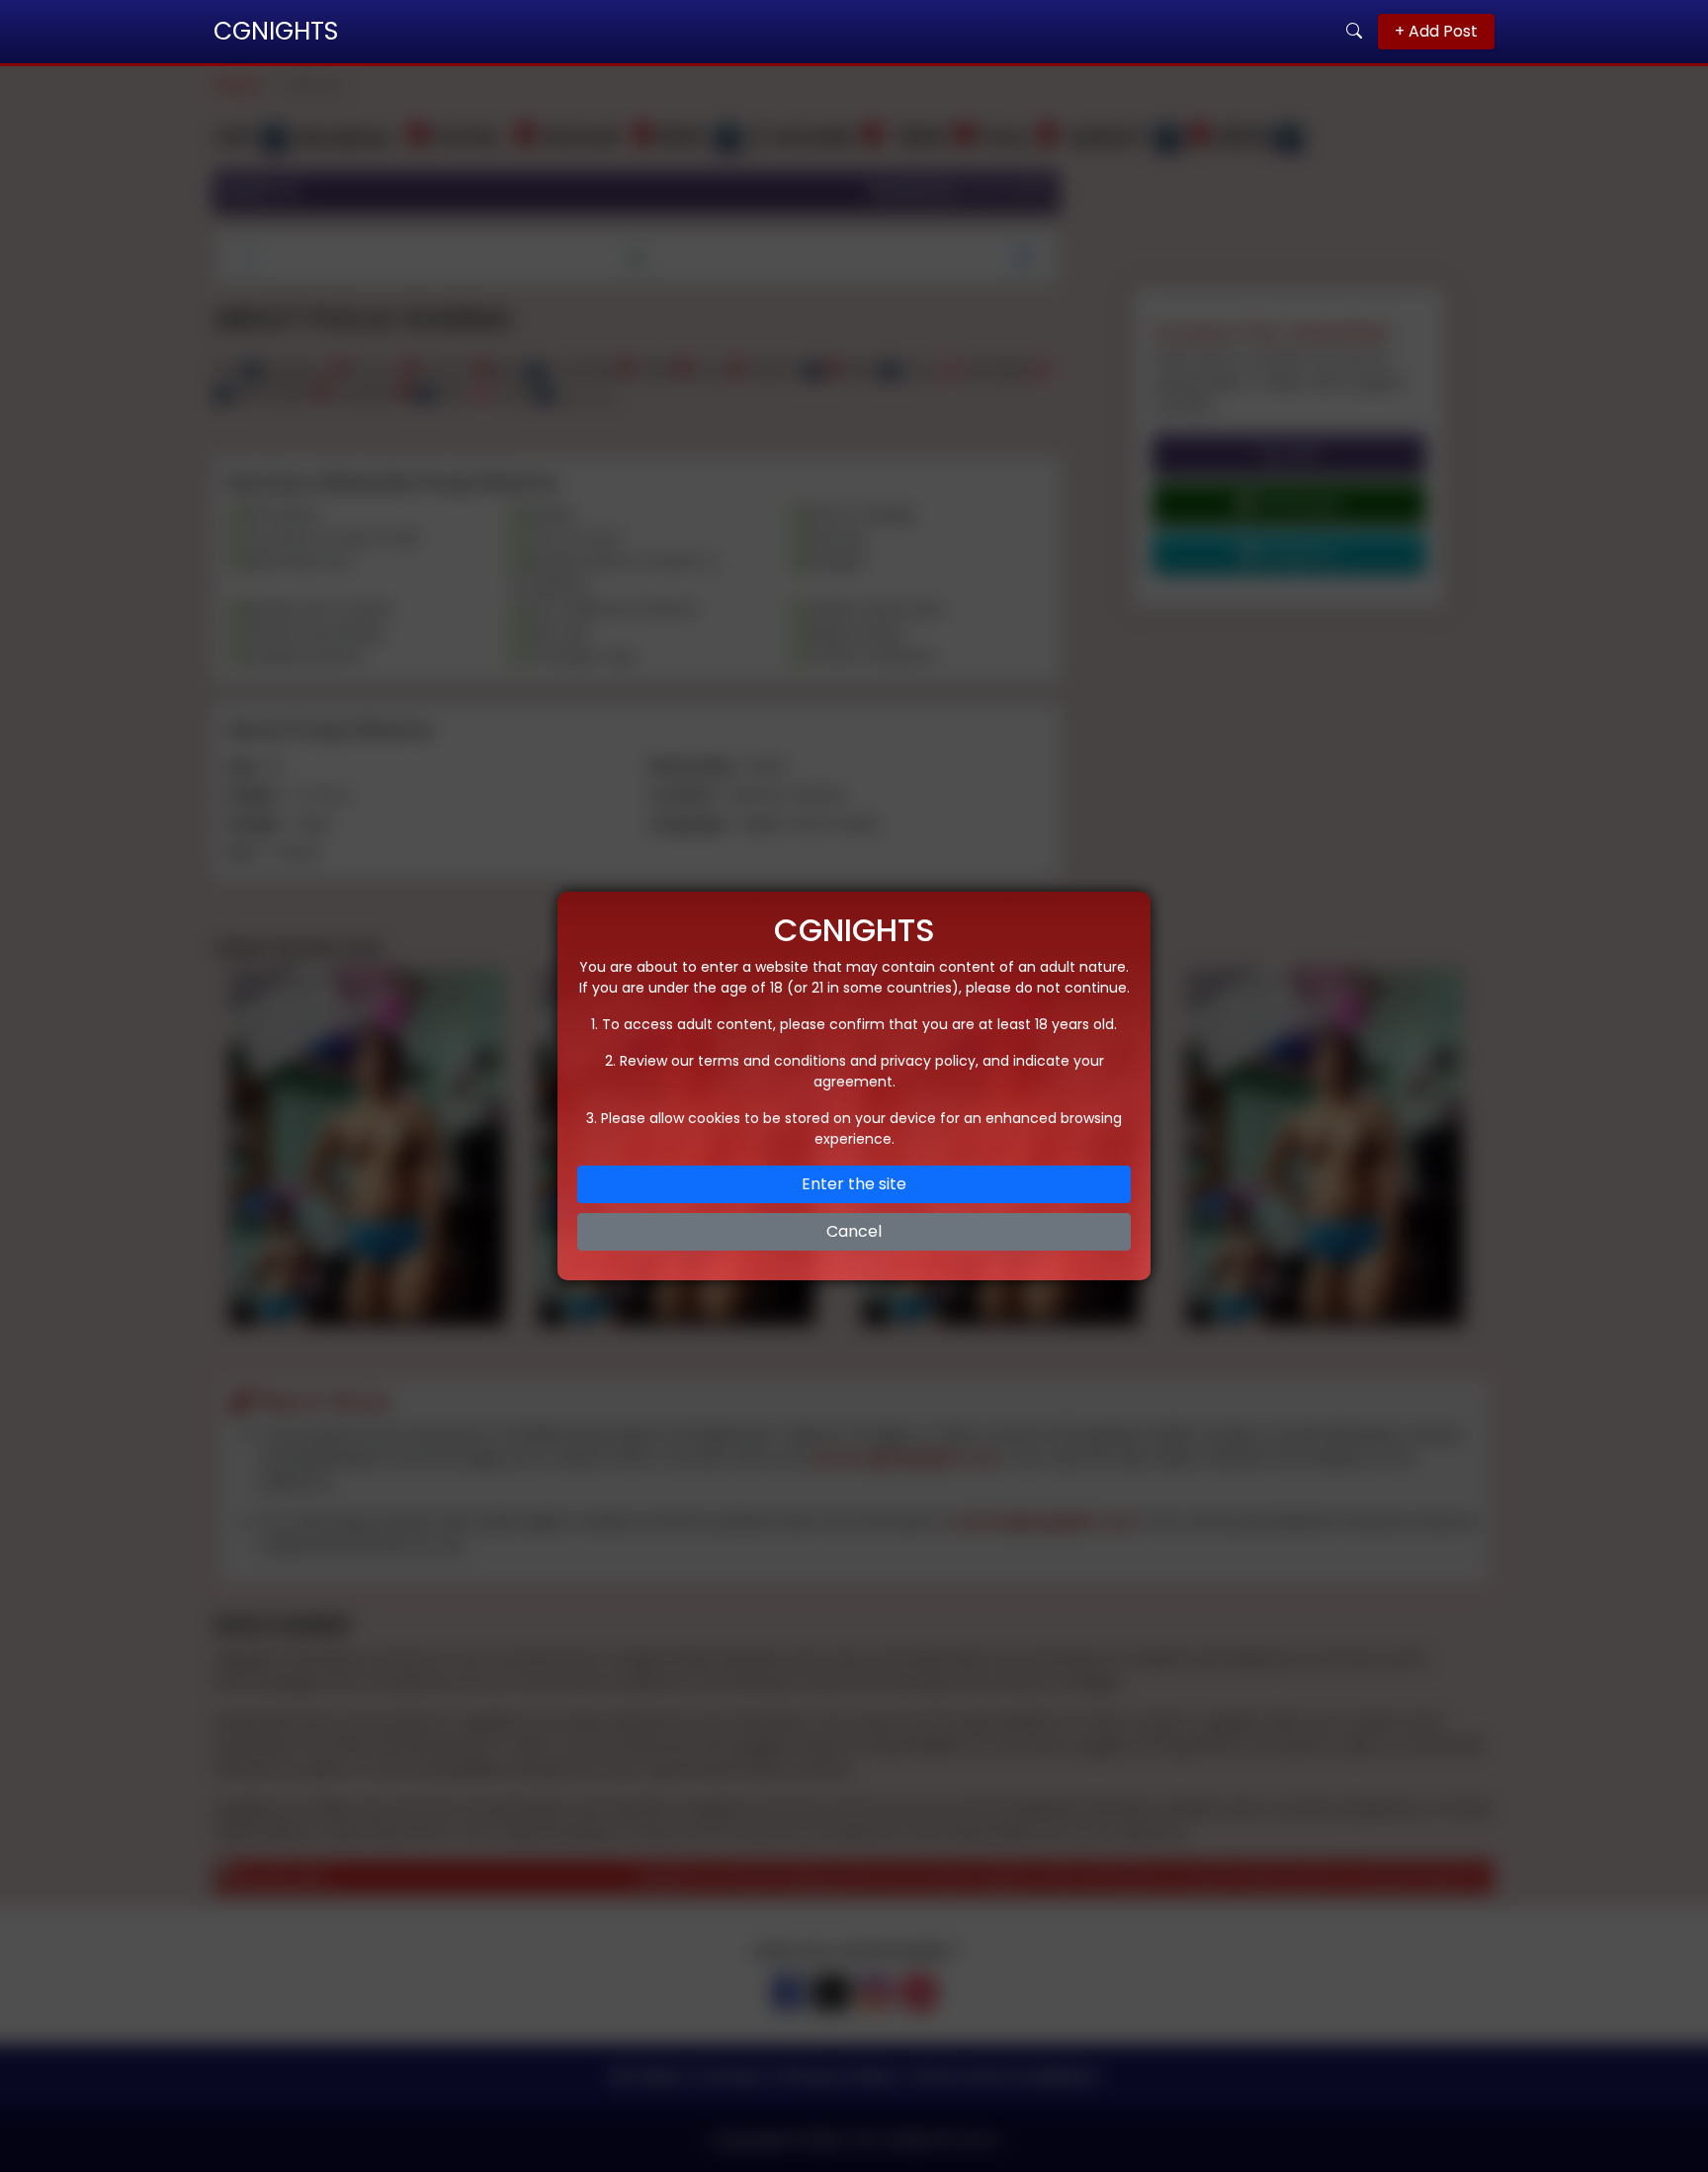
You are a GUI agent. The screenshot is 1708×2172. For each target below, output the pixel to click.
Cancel (854, 1231)
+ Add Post (1436, 31)
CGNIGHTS (276, 31)
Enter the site (854, 1184)
